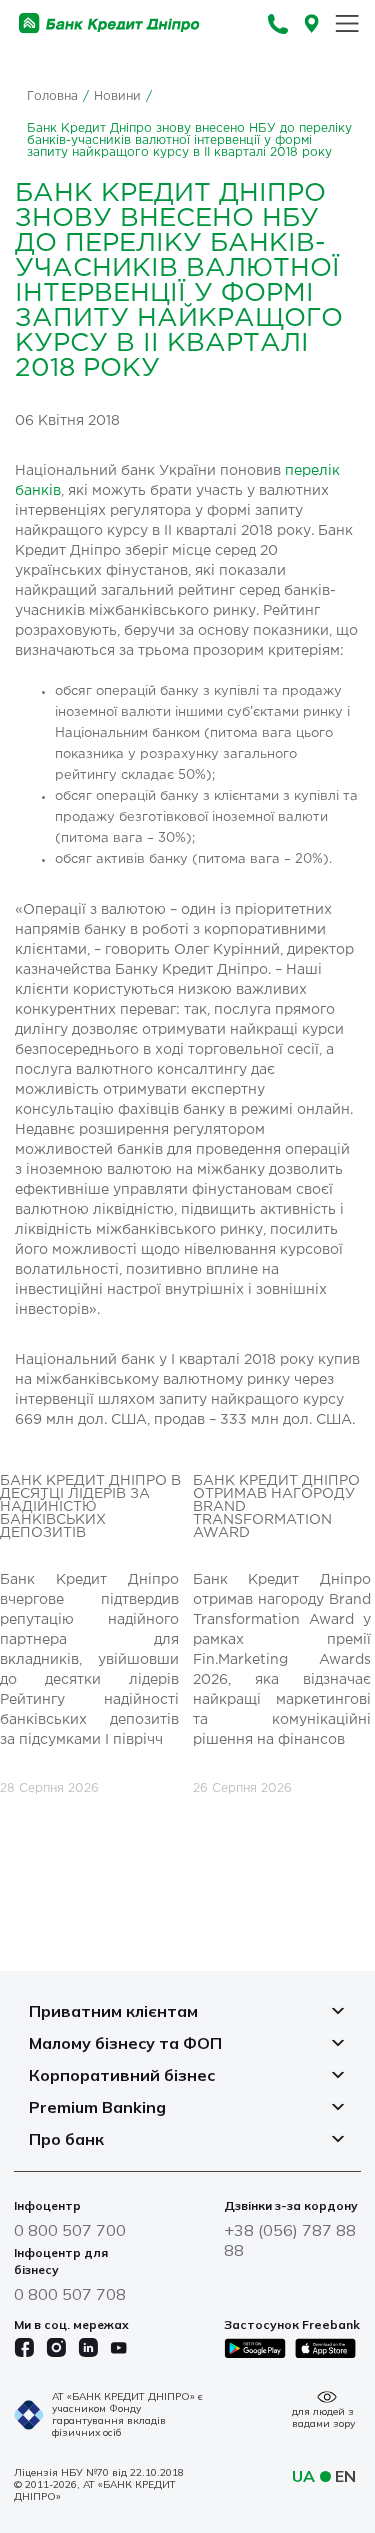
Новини (117, 96)
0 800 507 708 (70, 2294)
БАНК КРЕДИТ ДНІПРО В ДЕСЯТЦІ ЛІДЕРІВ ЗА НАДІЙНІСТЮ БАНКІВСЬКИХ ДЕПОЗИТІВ (90, 1507)
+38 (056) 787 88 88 (290, 2240)
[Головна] (109, 23)
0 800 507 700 (70, 2230)
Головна (52, 96)
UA (303, 2476)
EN (345, 2476)
